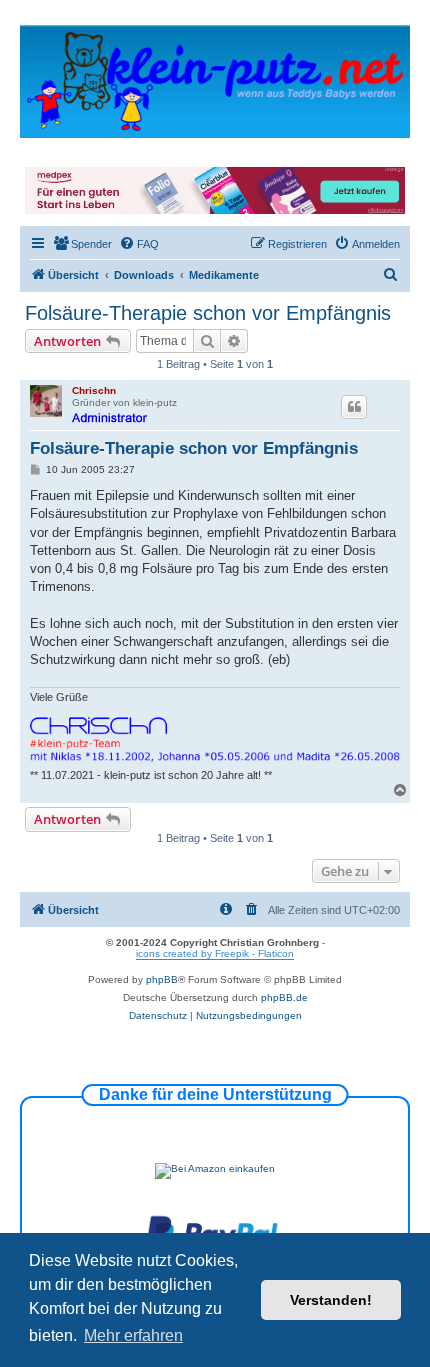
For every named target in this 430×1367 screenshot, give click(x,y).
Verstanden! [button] (331, 1300)
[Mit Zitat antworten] (354, 407)
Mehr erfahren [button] (133, 1335)
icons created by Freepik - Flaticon (215, 953)
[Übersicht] (215, 80)
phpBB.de (284, 997)
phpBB (162, 979)
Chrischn (94, 390)
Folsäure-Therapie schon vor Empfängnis (208, 313)
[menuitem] (82, 244)
